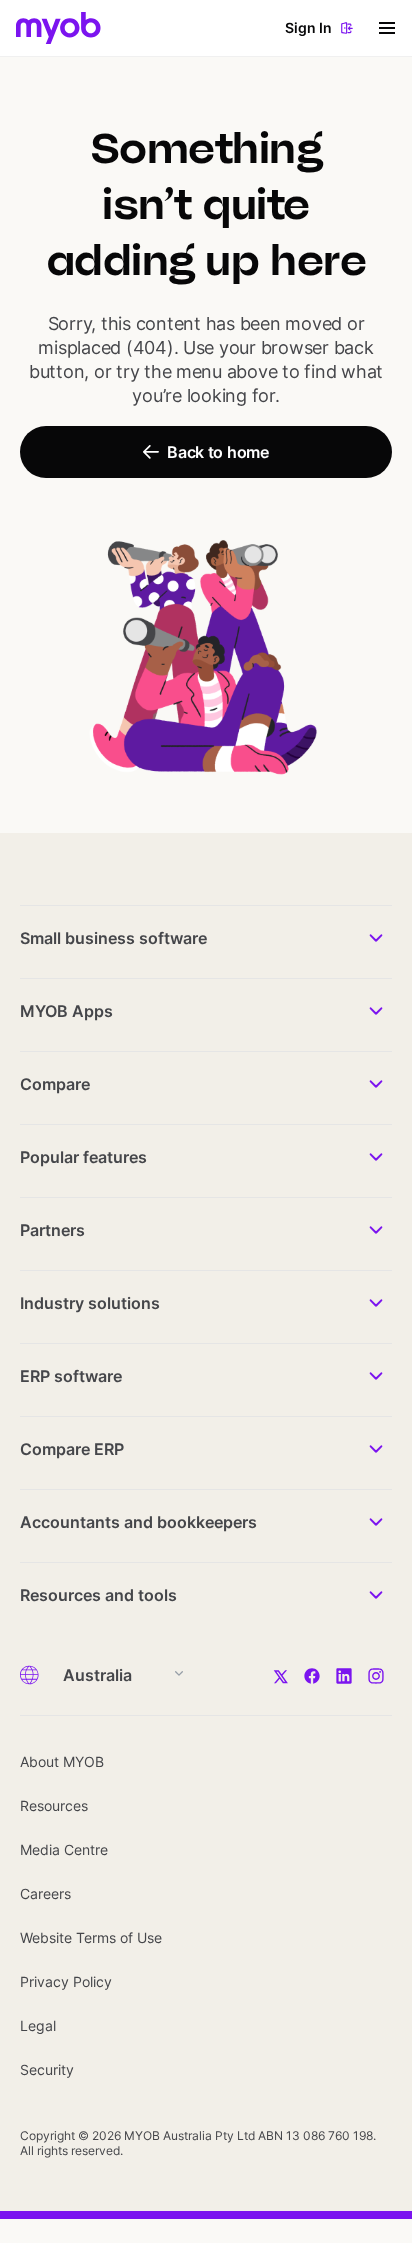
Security (47, 2069)
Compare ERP (72, 1449)
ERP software (71, 1376)
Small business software (113, 938)
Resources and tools (98, 1595)
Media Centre (64, 1849)
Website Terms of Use (91, 1937)
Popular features (83, 1157)
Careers (45, 1893)
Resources (54, 1805)
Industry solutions (90, 1303)
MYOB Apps (66, 1011)
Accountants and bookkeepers (138, 1522)
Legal (38, 2025)
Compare (55, 1084)
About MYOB (62, 1761)
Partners (52, 1230)
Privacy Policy (66, 1981)
